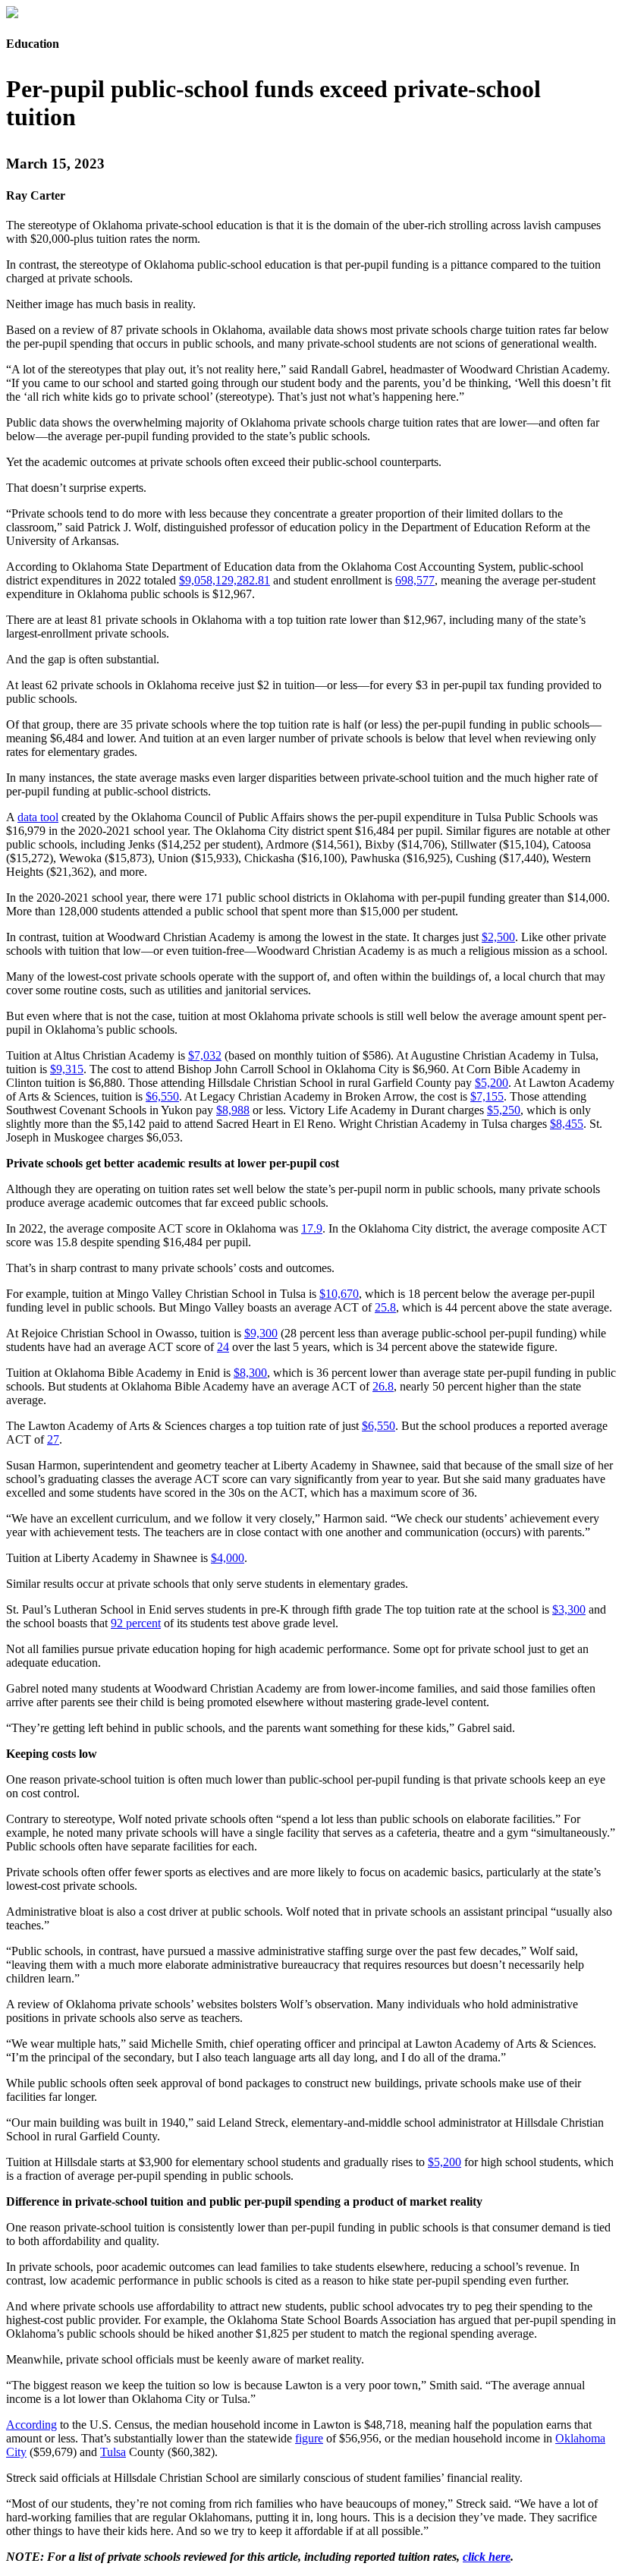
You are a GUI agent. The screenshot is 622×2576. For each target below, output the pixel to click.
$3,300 (569, 1609)
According (31, 2425)
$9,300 (261, 1333)
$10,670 (339, 1294)
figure (309, 2438)
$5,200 (492, 1083)
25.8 (385, 1307)
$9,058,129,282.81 (225, 580)
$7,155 (487, 1096)
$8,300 (250, 1373)
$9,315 (67, 1069)
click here (487, 2557)
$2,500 (498, 937)
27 (53, 1439)
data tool (38, 817)
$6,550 (162, 1096)
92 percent (136, 1623)
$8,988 (233, 1110)
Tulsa (113, 2452)
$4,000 (228, 1558)
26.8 (383, 1386)
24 (223, 1347)
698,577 (415, 580)
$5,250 (504, 1110)
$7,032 (205, 1055)
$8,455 (567, 1124)
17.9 (312, 1228)
